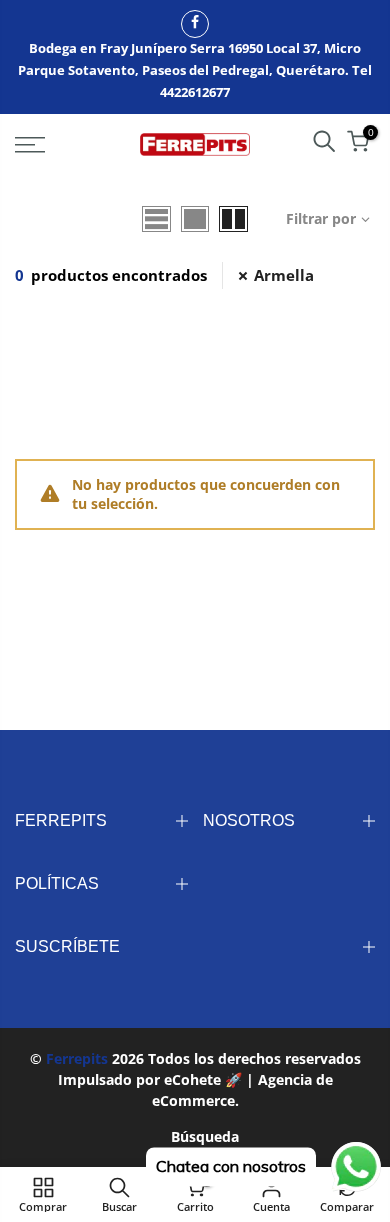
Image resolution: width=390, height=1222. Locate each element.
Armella (284, 275)
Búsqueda (205, 1136)
